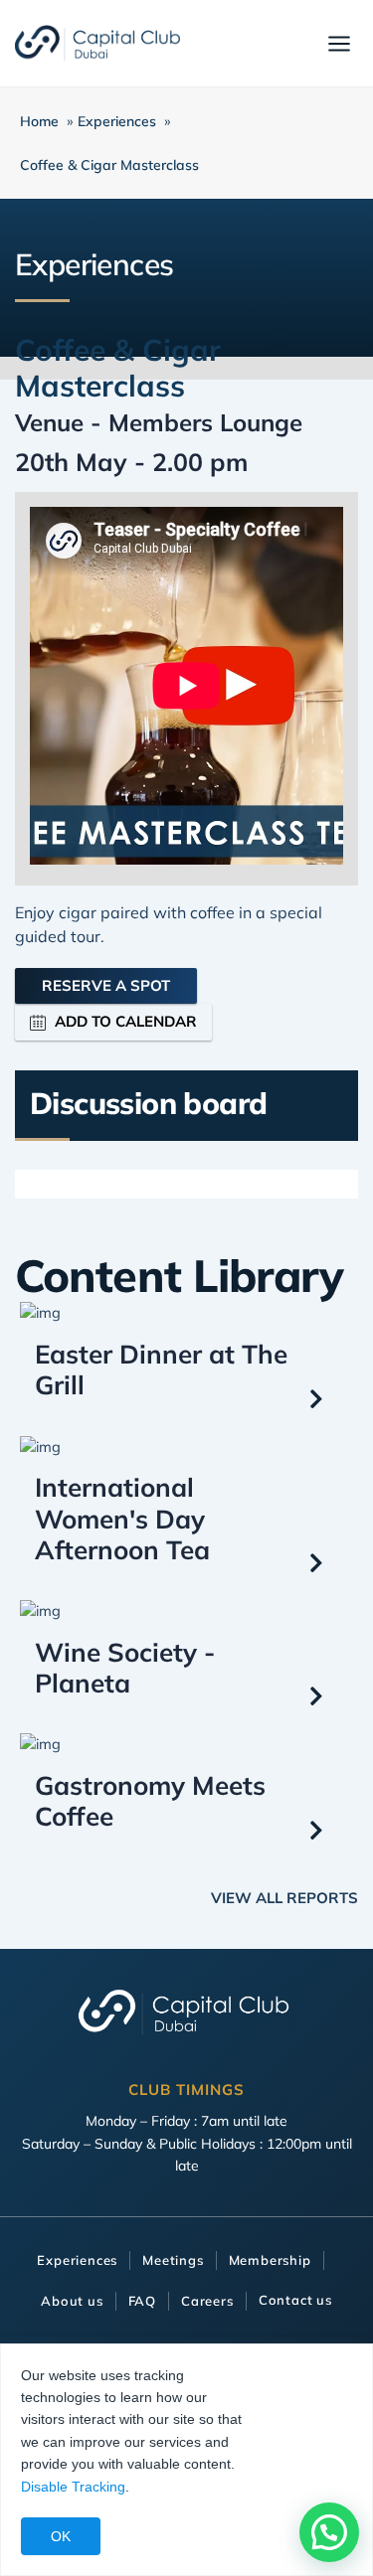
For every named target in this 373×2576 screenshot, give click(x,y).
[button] (329, 2532)
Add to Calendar (126, 1021)
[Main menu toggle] (339, 44)
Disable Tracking (73, 2487)
